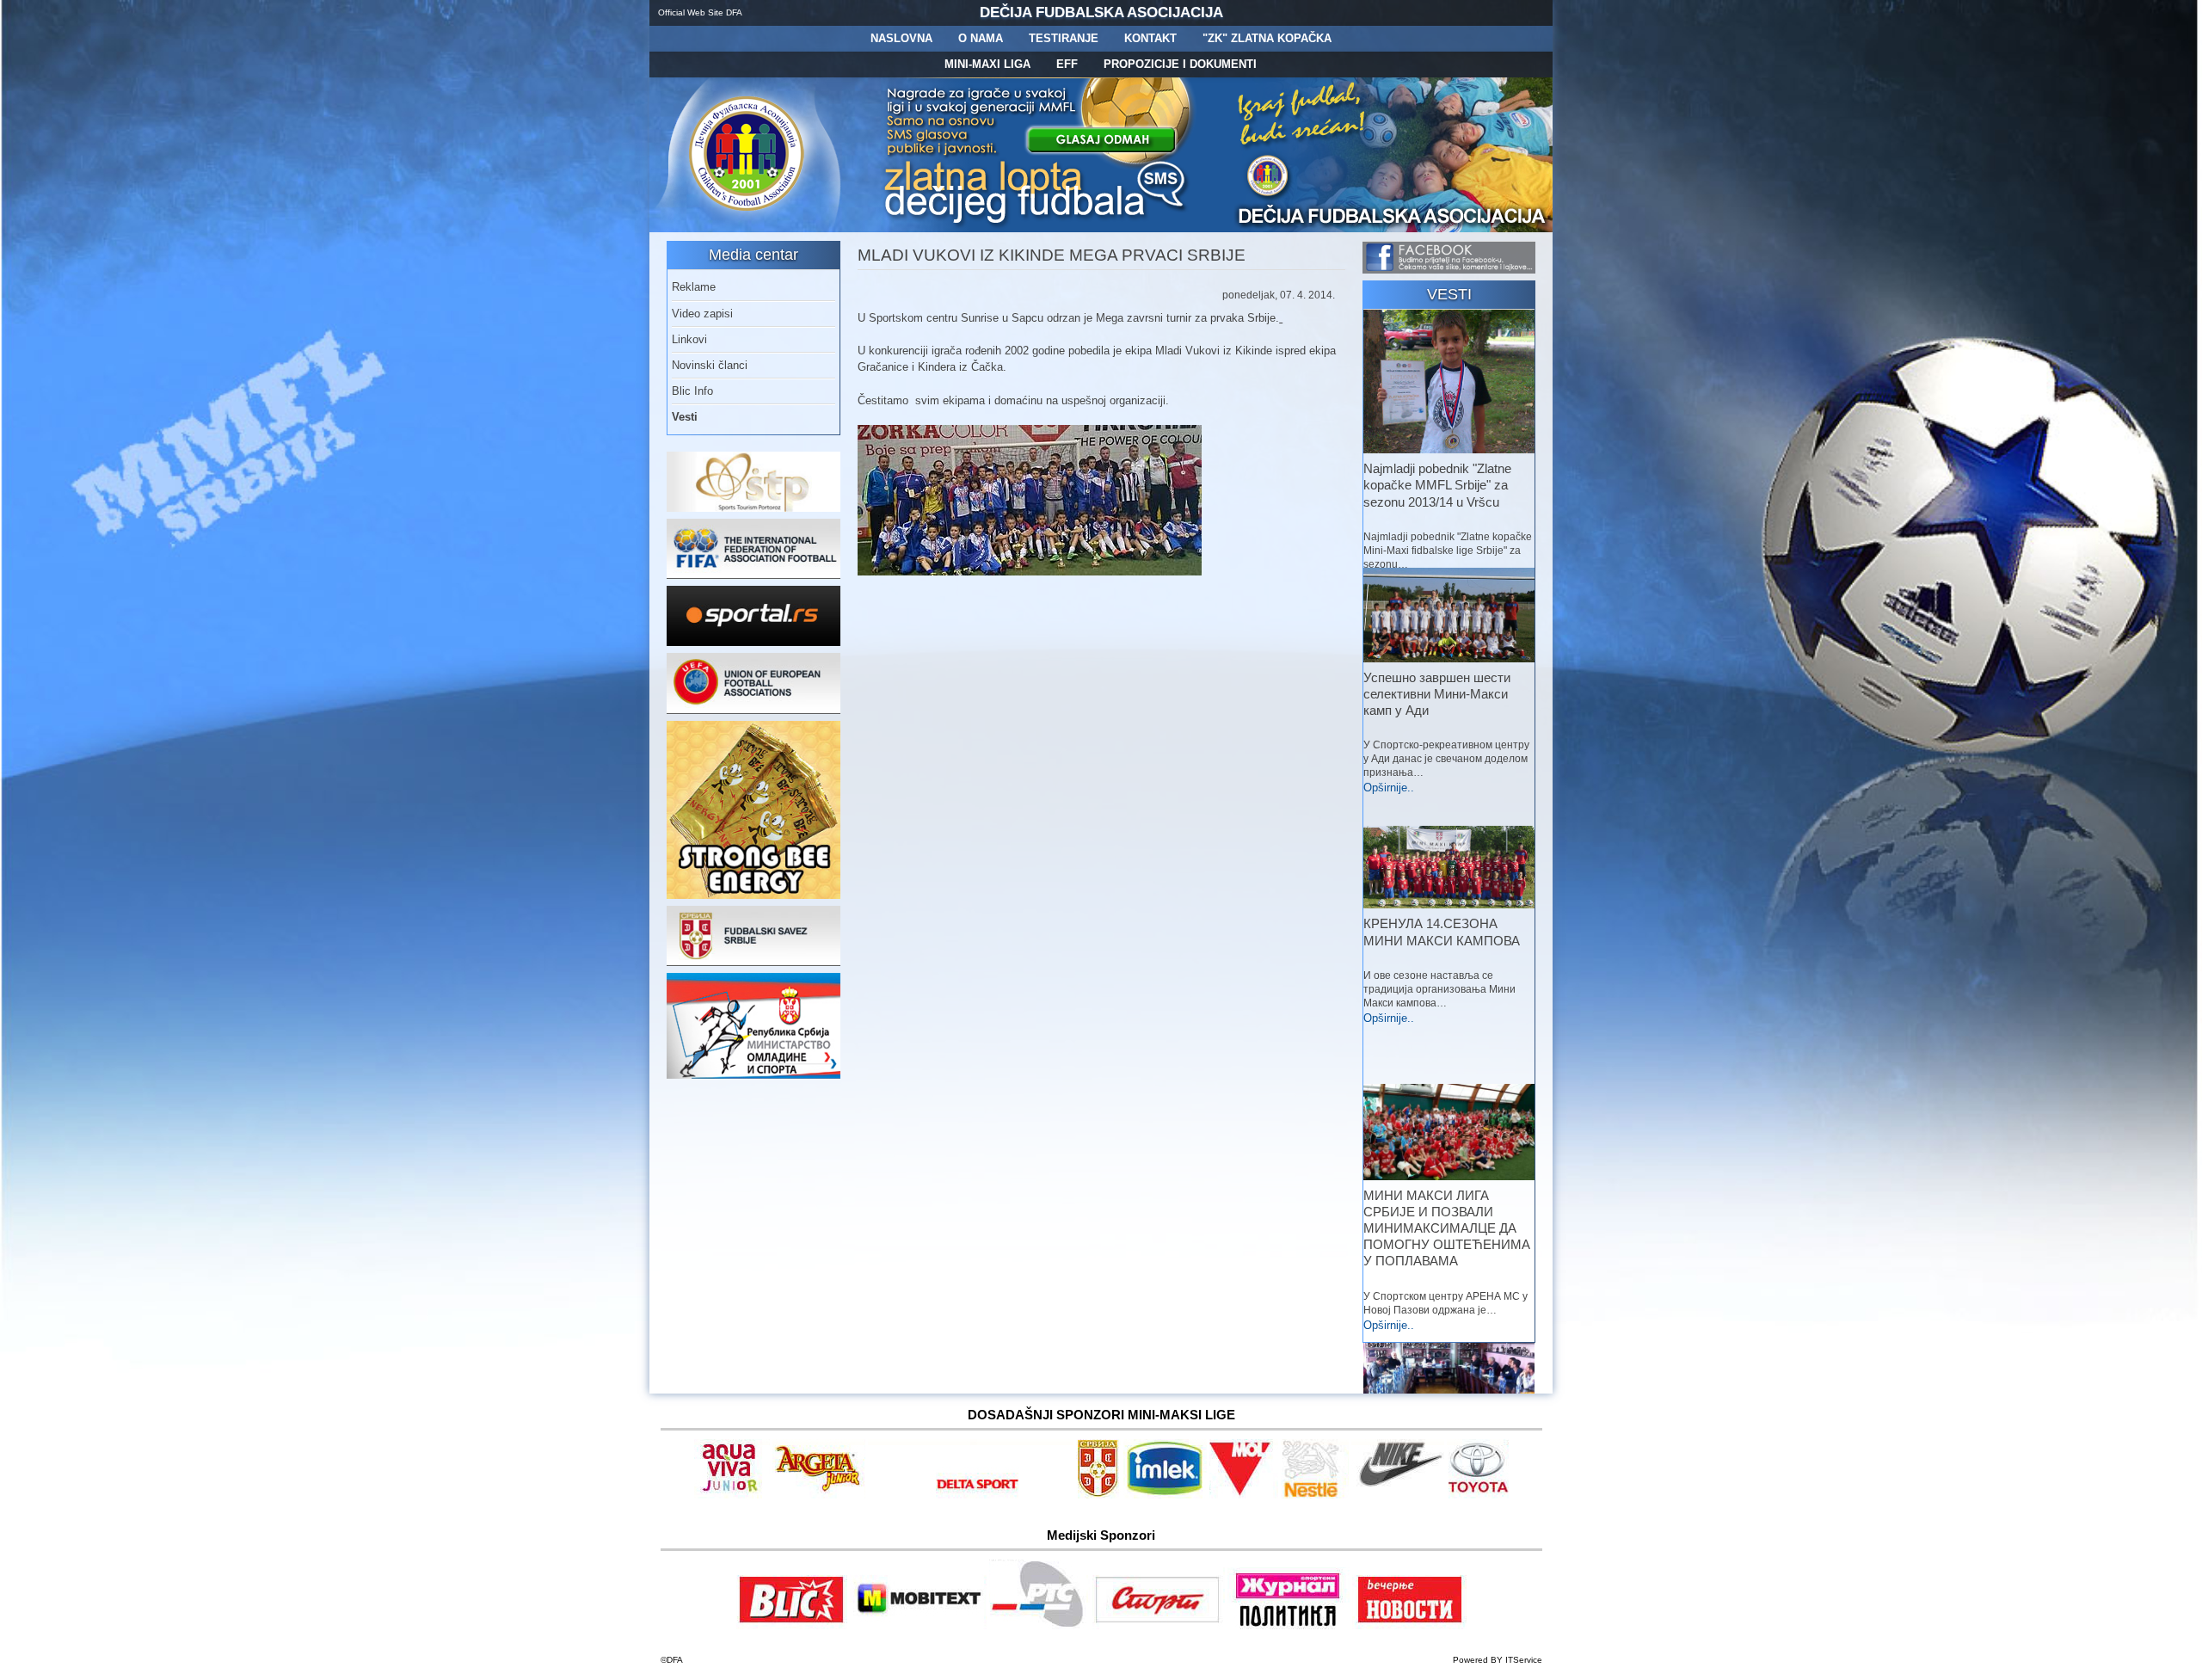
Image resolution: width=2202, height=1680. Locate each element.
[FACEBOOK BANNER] (1449, 270)
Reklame (694, 287)
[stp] (753, 508)
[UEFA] (753, 710)
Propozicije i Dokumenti (1180, 64)
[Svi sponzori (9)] (1315, 1495)
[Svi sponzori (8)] (1244, 1495)
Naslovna (901, 38)
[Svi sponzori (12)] (1039, 1626)
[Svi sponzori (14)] (1478, 1495)
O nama (981, 38)
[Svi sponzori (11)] (1409, 1626)
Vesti (685, 417)
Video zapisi (702, 314)
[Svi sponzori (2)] (819, 1495)
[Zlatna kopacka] (1037, 228)
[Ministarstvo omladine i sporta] (753, 1075)
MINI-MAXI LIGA (987, 64)
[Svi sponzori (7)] (918, 1626)
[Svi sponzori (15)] (1289, 1626)
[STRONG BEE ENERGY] (753, 895)
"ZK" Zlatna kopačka (1267, 38)
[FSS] (753, 962)
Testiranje (1064, 38)
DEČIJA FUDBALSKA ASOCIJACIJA (1101, 12)
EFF (1067, 64)
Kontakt (1150, 38)
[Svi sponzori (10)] (1398, 1495)
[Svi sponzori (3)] (792, 1626)
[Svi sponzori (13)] (1159, 1626)
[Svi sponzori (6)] (1165, 1495)
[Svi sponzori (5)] (1098, 1495)
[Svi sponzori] (732, 1495)
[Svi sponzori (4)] (971, 1495)
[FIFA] (753, 575)
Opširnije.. (1389, 788)
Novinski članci (710, 365)
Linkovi (689, 339)
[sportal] (753, 642)
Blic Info (692, 391)
